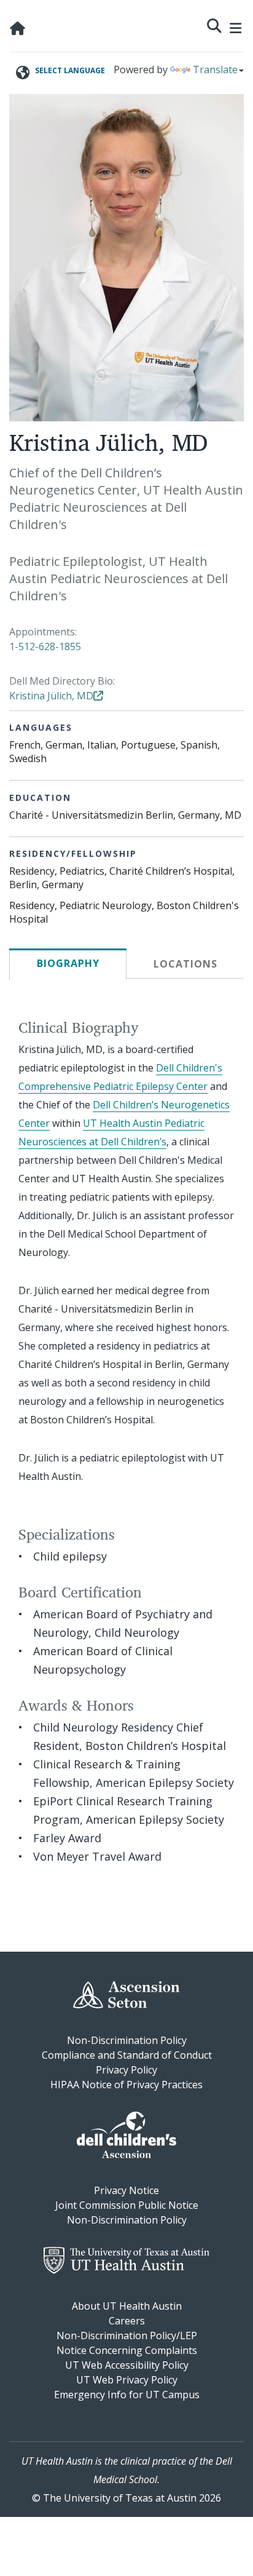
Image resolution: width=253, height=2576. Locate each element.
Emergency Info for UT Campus (127, 2395)
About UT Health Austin (127, 2306)
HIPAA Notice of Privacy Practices (126, 2085)
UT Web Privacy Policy (127, 2380)
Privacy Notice (126, 2190)
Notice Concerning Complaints (127, 2350)
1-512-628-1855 (45, 646)
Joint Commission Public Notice (127, 2205)
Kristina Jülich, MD (51, 696)
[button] (214, 24)
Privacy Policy (126, 2070)
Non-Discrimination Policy (127, 2040)
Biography (68, 963)
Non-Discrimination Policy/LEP (127, 2335)
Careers (127, 2321)
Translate (215, 70)
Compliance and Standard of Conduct (127, 2055)
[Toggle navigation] (236, 26)
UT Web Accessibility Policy (127, 2365)
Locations (185, 964)
